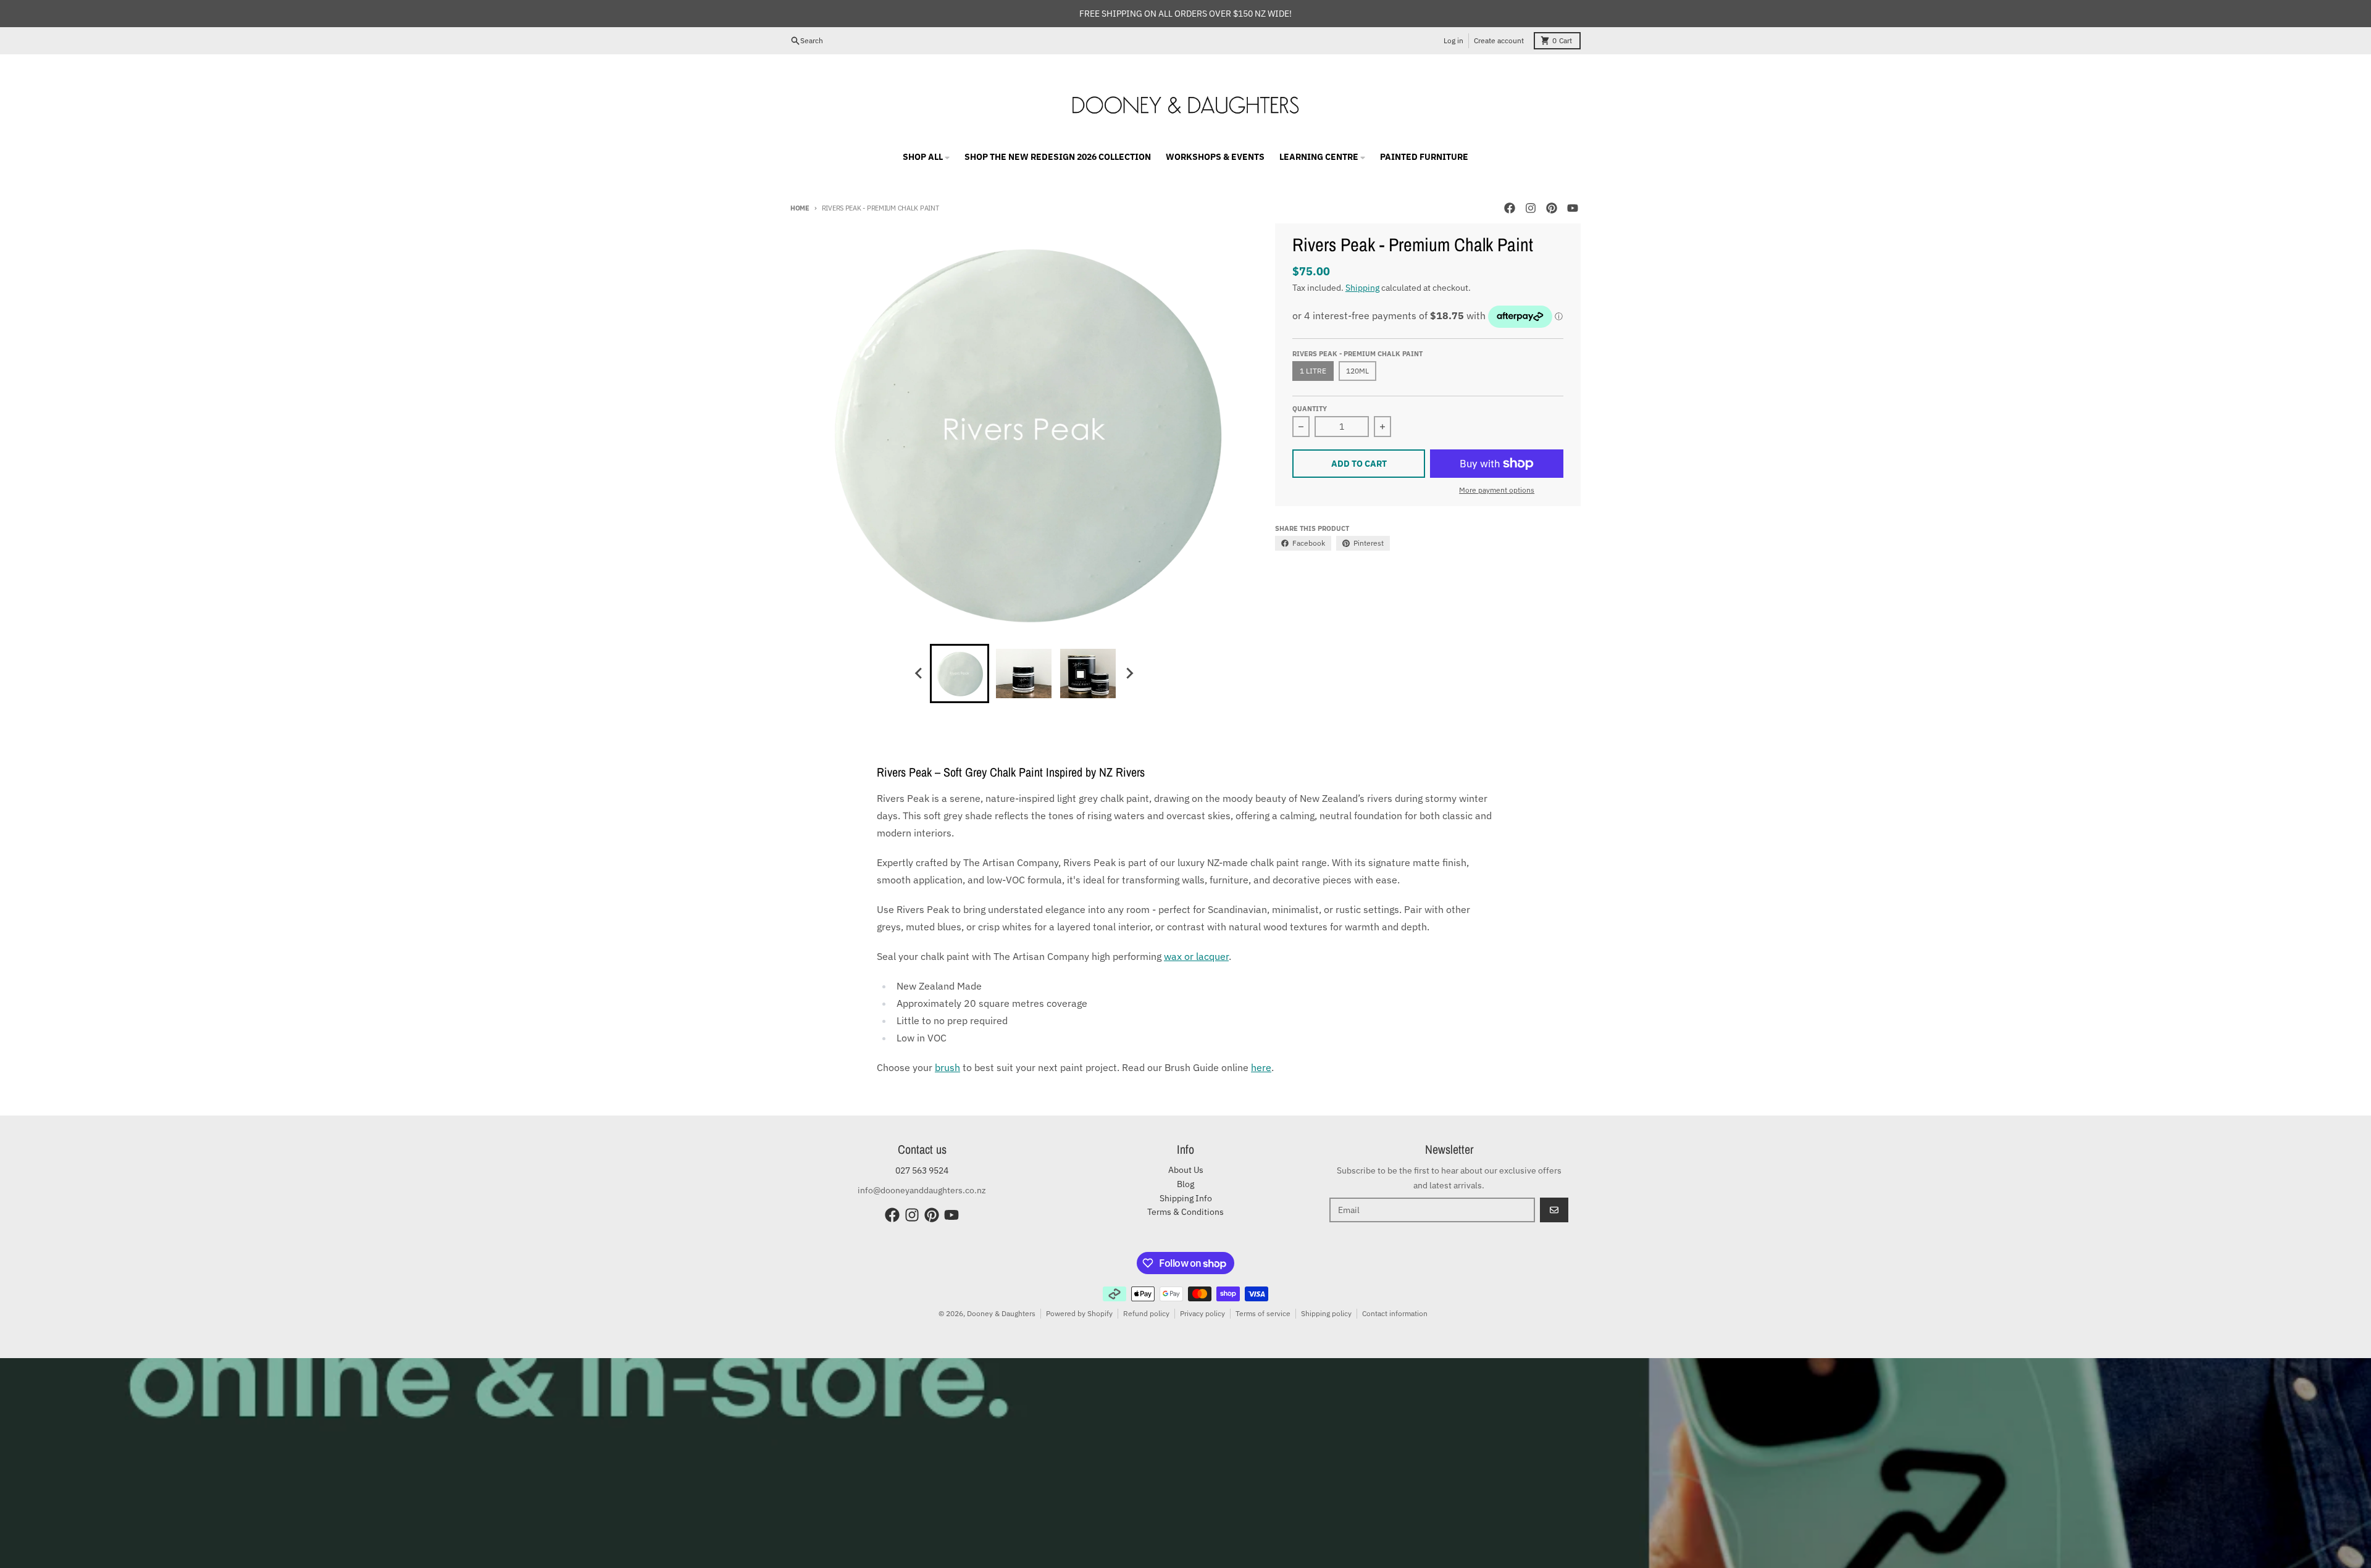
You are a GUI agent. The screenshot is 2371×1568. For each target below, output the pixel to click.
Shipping (1362, 288)
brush (947, 1067)
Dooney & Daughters (1001, 1313)
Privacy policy (1202, 1313)
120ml (1357, 371)
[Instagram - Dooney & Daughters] (1531, 208)
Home (800, 208)
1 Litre (1313, 371)
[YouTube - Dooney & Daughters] (1573, 208)
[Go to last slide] (919, 673)
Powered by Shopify (1079, 1313)
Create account (1499, 40)
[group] (960, 673)
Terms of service (1263, 1313)
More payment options (1497, 490)
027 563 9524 (922, 1170)
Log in (1453, 40)
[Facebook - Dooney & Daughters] (1510, 208)
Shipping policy (1326, 1313)
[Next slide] (1129, 673)
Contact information (1395, 1313)
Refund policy (1146, 1313)
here (1261, 1067)
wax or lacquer (1196, 956)
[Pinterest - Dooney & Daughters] (1552, 208)
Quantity (1310, 409)
